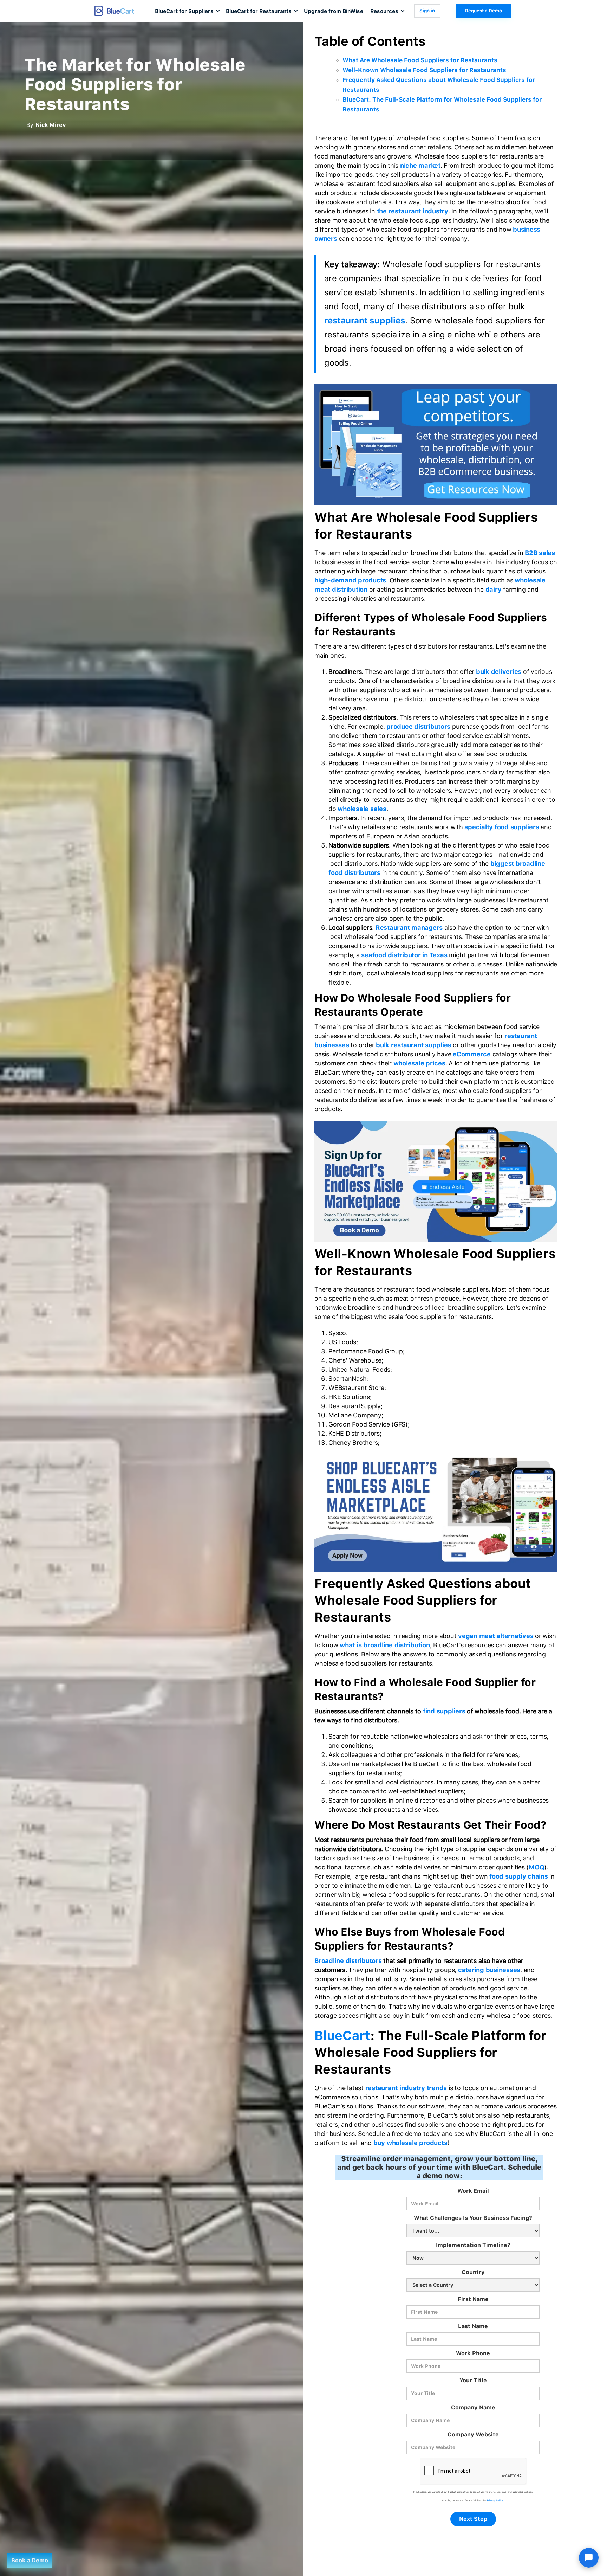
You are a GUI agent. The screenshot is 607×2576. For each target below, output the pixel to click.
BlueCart (342, 2036)
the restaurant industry (413, 211)
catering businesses (489, 1970)
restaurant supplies (365, 320)
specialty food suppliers (502, 827)
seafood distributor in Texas (404, 955)
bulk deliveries (499, 672)
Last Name (473, 2326)
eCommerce (472, 1054)
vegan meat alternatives (496, 1636)
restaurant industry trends (406, 2088)
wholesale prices (419, 1063)
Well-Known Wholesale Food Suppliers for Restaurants (424, 70)
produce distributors (418, 726)
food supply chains (519, 1876)
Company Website (473, 2435)
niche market (420, 165)
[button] (187, 11)
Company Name (473, 2407)
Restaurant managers (409, 928)
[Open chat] (589, 2558)
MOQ (536, 1867)
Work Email (473, 2191)
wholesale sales (362, 809)
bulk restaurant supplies (413, 1045)
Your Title (473, 2380)
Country (473, 2272)
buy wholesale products (410, 2143)
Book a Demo (30, 2560)
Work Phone (473, 2353)
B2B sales (540, 553)
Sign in (427, 11)
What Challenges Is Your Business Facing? (473, 2218)
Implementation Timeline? (473, 2245)
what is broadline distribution (385, 1645)
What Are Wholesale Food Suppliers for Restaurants (420, 60)
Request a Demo (484, 11)
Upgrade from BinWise (334, 11)
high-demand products (350, 580)
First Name (473, 2299)
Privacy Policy (495, 2500)
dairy (494, 589)
